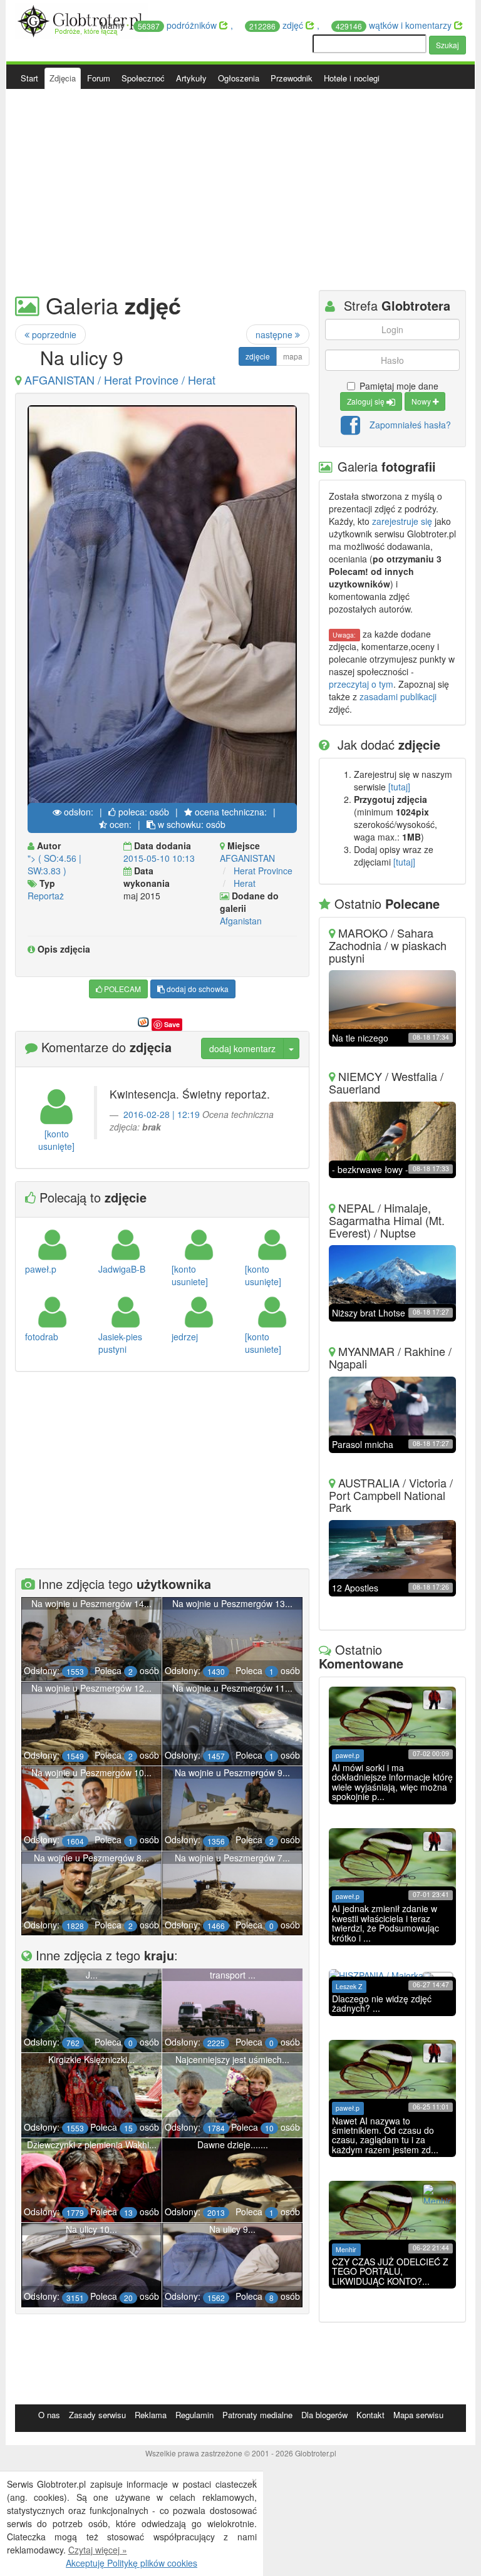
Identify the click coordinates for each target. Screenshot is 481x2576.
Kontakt (370, 2415)
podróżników (178, 25)
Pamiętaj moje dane (399, 386)
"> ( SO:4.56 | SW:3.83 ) (54, 864)
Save (172, 1024)
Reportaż (46, 896)
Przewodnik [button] (292, 78)
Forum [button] (99, 78)
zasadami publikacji (398, 696)
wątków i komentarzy (395, 25)
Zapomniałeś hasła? (410, 424)
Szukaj (447, 45)
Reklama (151, 2415)
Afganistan (241, 921)
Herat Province (263, 871)
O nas (49, 2415)
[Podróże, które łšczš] (82, 19)
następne (275, 334)
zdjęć (277, 25)
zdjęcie (258, 356)
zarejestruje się (402, 521)
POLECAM (122, 989)
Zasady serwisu (97, 2415)
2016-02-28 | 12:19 (162, 1114)
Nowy (422, 401)
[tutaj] (399, 787)
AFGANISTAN (247, 858)
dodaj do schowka (197, 989)
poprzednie (53, 334)
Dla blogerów (324, 2415)
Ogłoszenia (239, 78)
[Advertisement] (240, 190)
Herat (245, 883)
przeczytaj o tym (361, 684)
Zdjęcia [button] (63, 78)
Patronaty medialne (257, 2415)
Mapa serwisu (418, 2415)
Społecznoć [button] (143, 78)
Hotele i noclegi (352, 78)
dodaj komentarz (242, 1048)
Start (29, 78)
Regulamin (194, 2415)
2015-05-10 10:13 (159, 858)
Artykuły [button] (191, 78)
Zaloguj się (367, 401)
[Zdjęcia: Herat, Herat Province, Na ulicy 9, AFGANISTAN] (162, 607)
